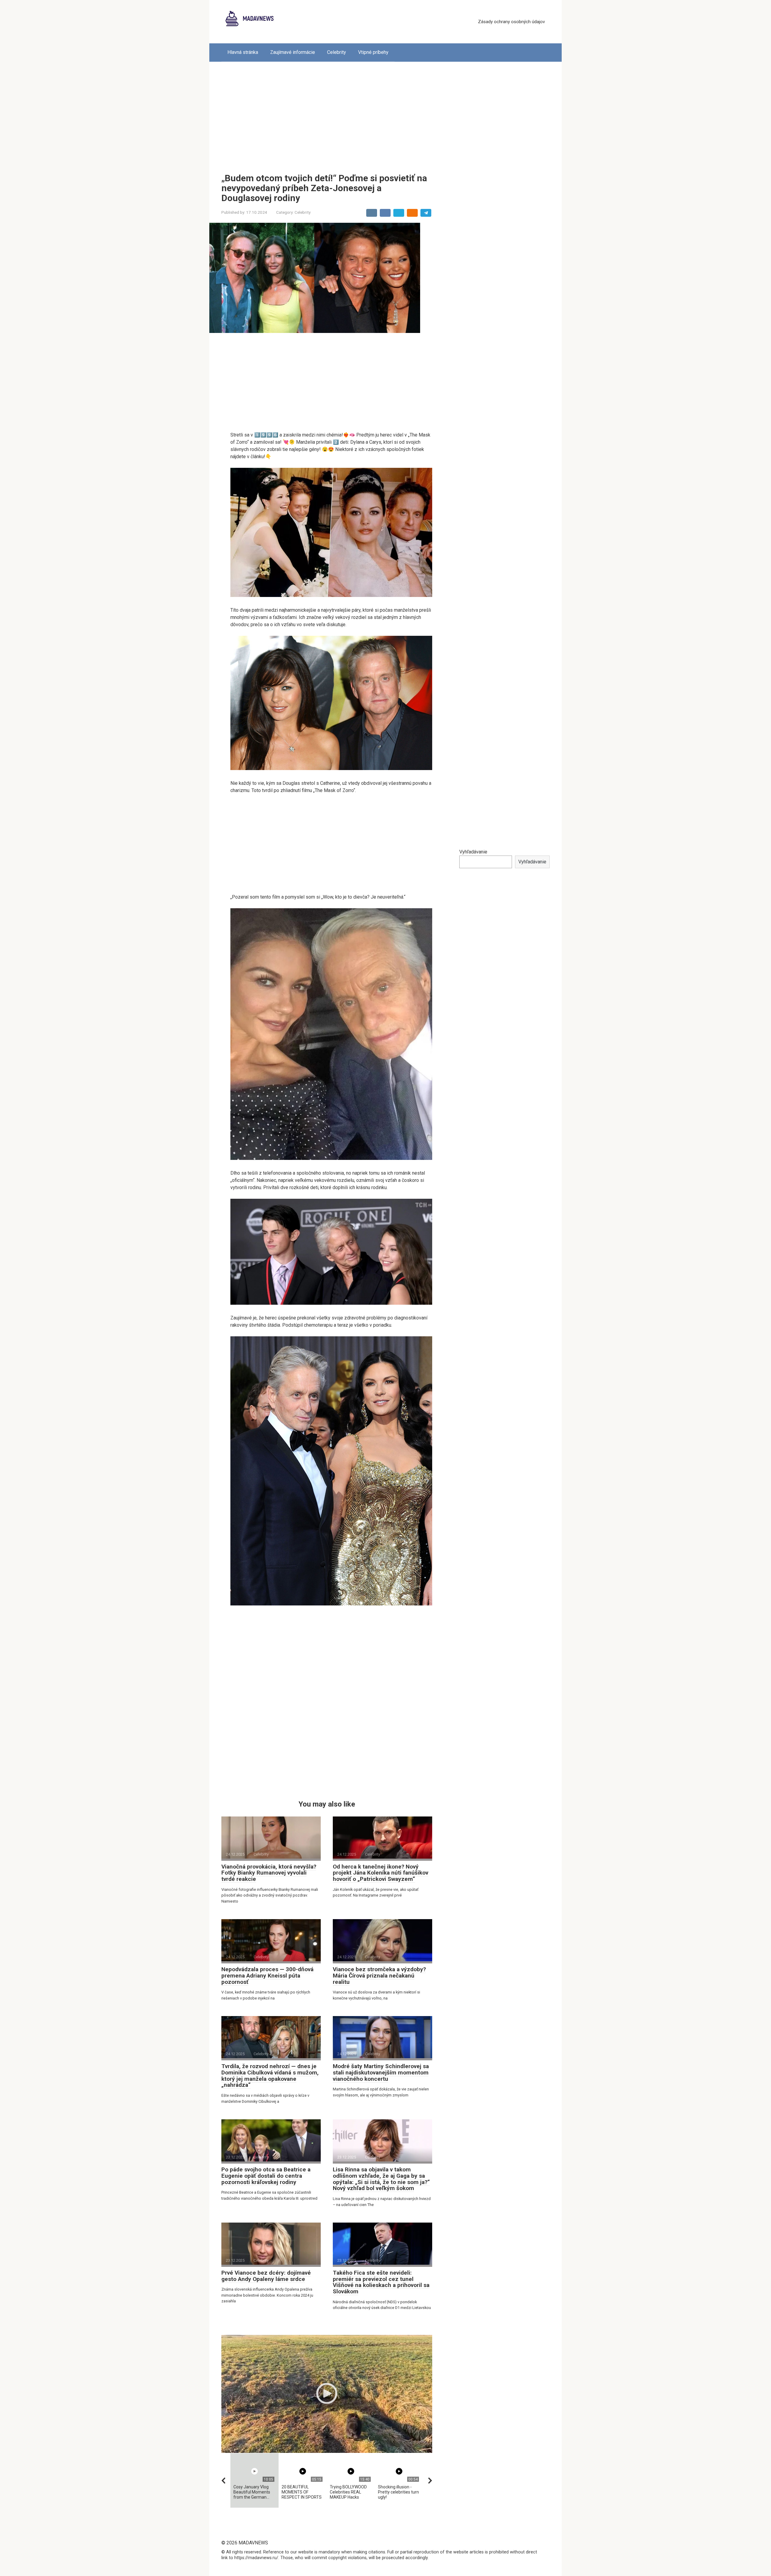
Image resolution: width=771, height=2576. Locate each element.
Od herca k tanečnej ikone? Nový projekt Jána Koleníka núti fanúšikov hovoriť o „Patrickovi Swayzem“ (381, 1873)
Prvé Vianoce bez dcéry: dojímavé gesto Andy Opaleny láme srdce (266, 2276)
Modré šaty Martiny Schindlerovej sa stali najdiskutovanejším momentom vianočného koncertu (381, 2073)
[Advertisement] (385, 113)
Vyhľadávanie (473, 852)
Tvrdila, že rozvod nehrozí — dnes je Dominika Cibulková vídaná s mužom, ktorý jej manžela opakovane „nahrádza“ (270, 2076)
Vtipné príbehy (373, 52)
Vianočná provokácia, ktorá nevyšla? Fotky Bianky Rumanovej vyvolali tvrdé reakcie (269, 1873)
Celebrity (337, 52)
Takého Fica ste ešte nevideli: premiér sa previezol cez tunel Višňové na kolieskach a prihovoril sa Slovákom (381, 2282)
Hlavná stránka (243, 52)
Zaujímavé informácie (293, 52)
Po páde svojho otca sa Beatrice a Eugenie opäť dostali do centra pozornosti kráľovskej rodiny (266, 2176)
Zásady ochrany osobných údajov (511, 22)
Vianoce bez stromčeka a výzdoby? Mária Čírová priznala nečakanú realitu (379, 1976)
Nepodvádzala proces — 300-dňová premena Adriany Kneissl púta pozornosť (267, 1976)
